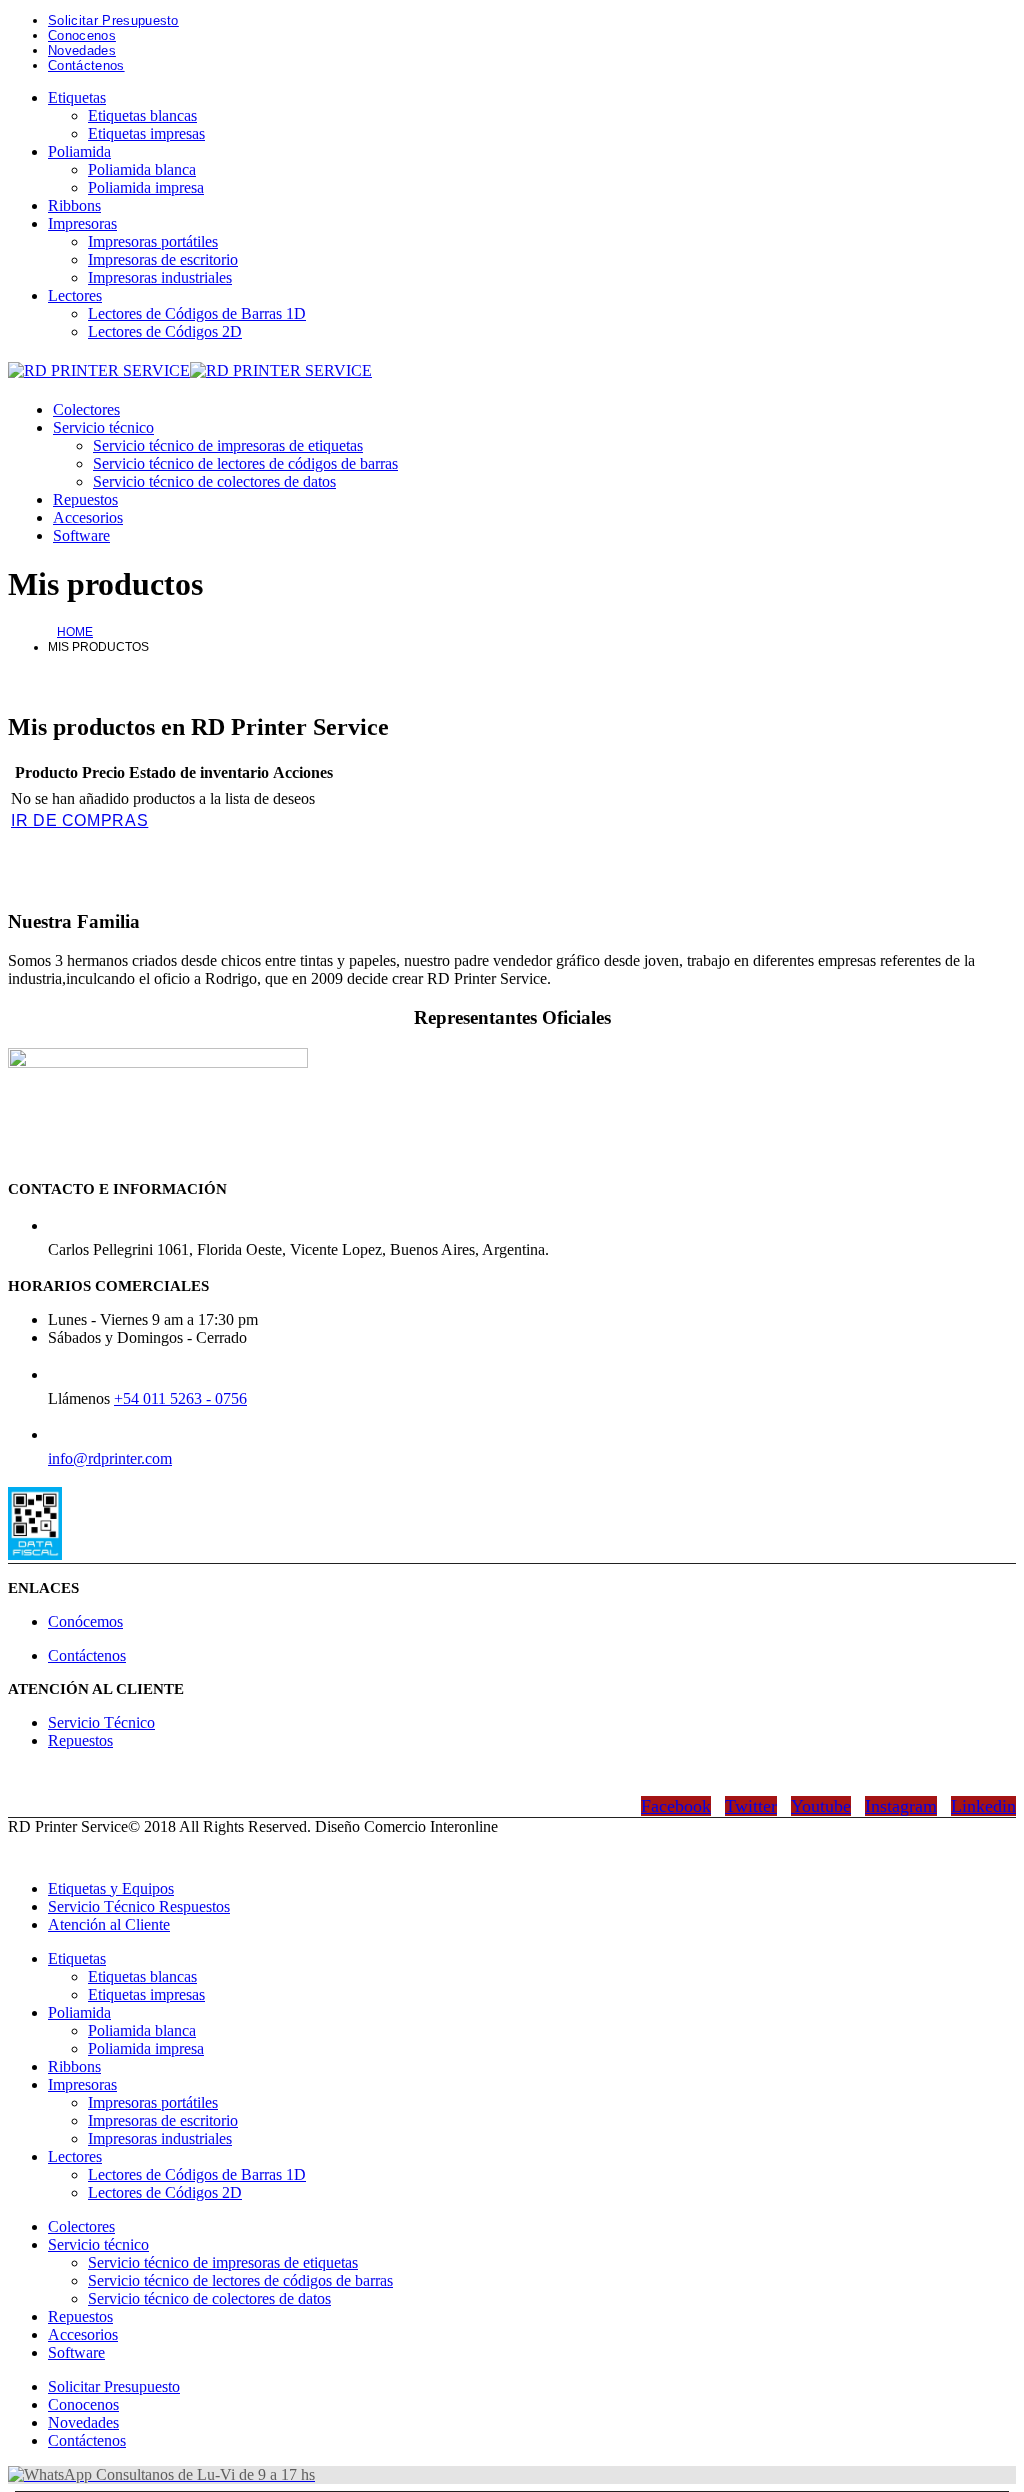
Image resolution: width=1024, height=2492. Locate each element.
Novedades (82, 50)
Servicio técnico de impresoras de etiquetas (228, 445)
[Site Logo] (190, 370)
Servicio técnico (103, 427)
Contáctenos (86, 65)
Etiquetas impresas (146, 133)
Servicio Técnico (101, 1722)
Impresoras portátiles (153, 241)
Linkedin (983, 1806)
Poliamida (79, 151)
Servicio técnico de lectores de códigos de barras (245, 463)
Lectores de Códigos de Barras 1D (197, 313)
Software (81, 535)
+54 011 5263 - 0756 (180, 1398)
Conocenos (82, 35)
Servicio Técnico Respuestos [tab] (139, 1906)
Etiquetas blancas (142, 115)
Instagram (901, 1806)
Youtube (821, 1806)
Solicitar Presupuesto (113, 20)
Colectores (86, 409)
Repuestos (85, 499)
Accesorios (88, 517)
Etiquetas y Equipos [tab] (111, 1888)
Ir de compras (79, 820)
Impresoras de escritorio (163, 259)
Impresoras (82, 223)
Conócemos (85, 1621)
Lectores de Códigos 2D (165, 331)
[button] (20, 1854)
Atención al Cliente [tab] (109, 1924)
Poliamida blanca (142, 169)
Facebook (676, 1806)
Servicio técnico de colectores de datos (214, 481)
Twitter (751, 1806)
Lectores (75, 295)
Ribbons (74, 205)
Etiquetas (77, 97)
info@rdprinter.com (110, 1458)
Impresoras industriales (160, 277)
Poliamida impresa (146, 187)
